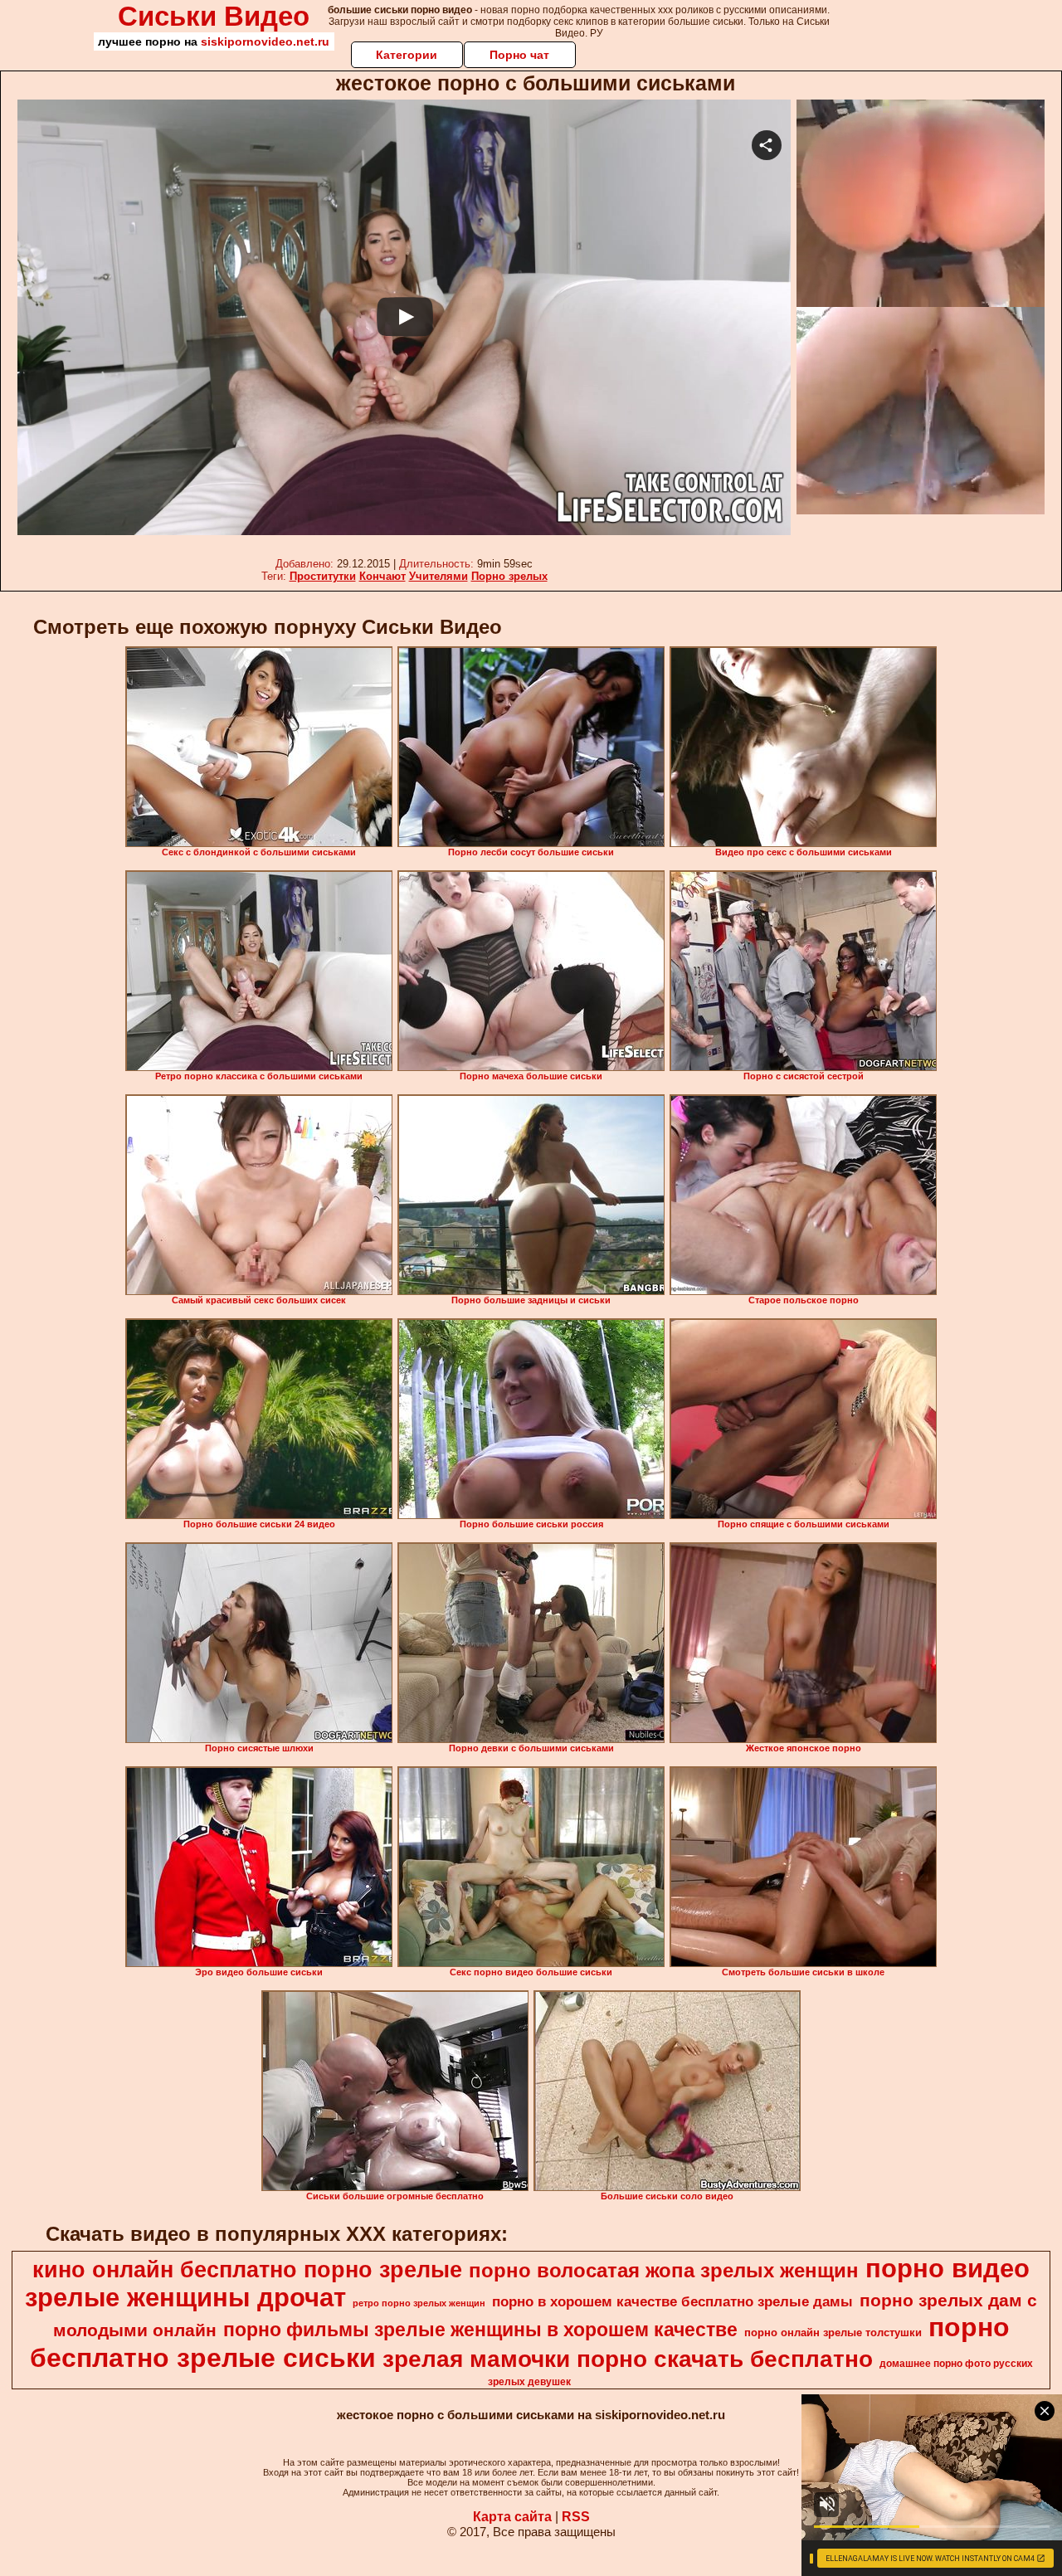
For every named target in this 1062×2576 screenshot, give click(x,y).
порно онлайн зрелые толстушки (833, 2333)
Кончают (382, 576)
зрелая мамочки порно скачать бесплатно (628, 2359)
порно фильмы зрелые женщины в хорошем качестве (480, 2330)
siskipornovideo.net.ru (265, 41)
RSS (576, 2517)
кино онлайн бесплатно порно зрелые (247, 2270)
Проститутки (323, 576)
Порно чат (519, 55)
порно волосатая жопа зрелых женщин (664, 2270)
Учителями (438, 576)
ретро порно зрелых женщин (419, 2303)
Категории (407, 55)
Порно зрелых (509, 576)
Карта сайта (512, 2517)
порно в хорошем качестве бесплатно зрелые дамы (672, 2301)
